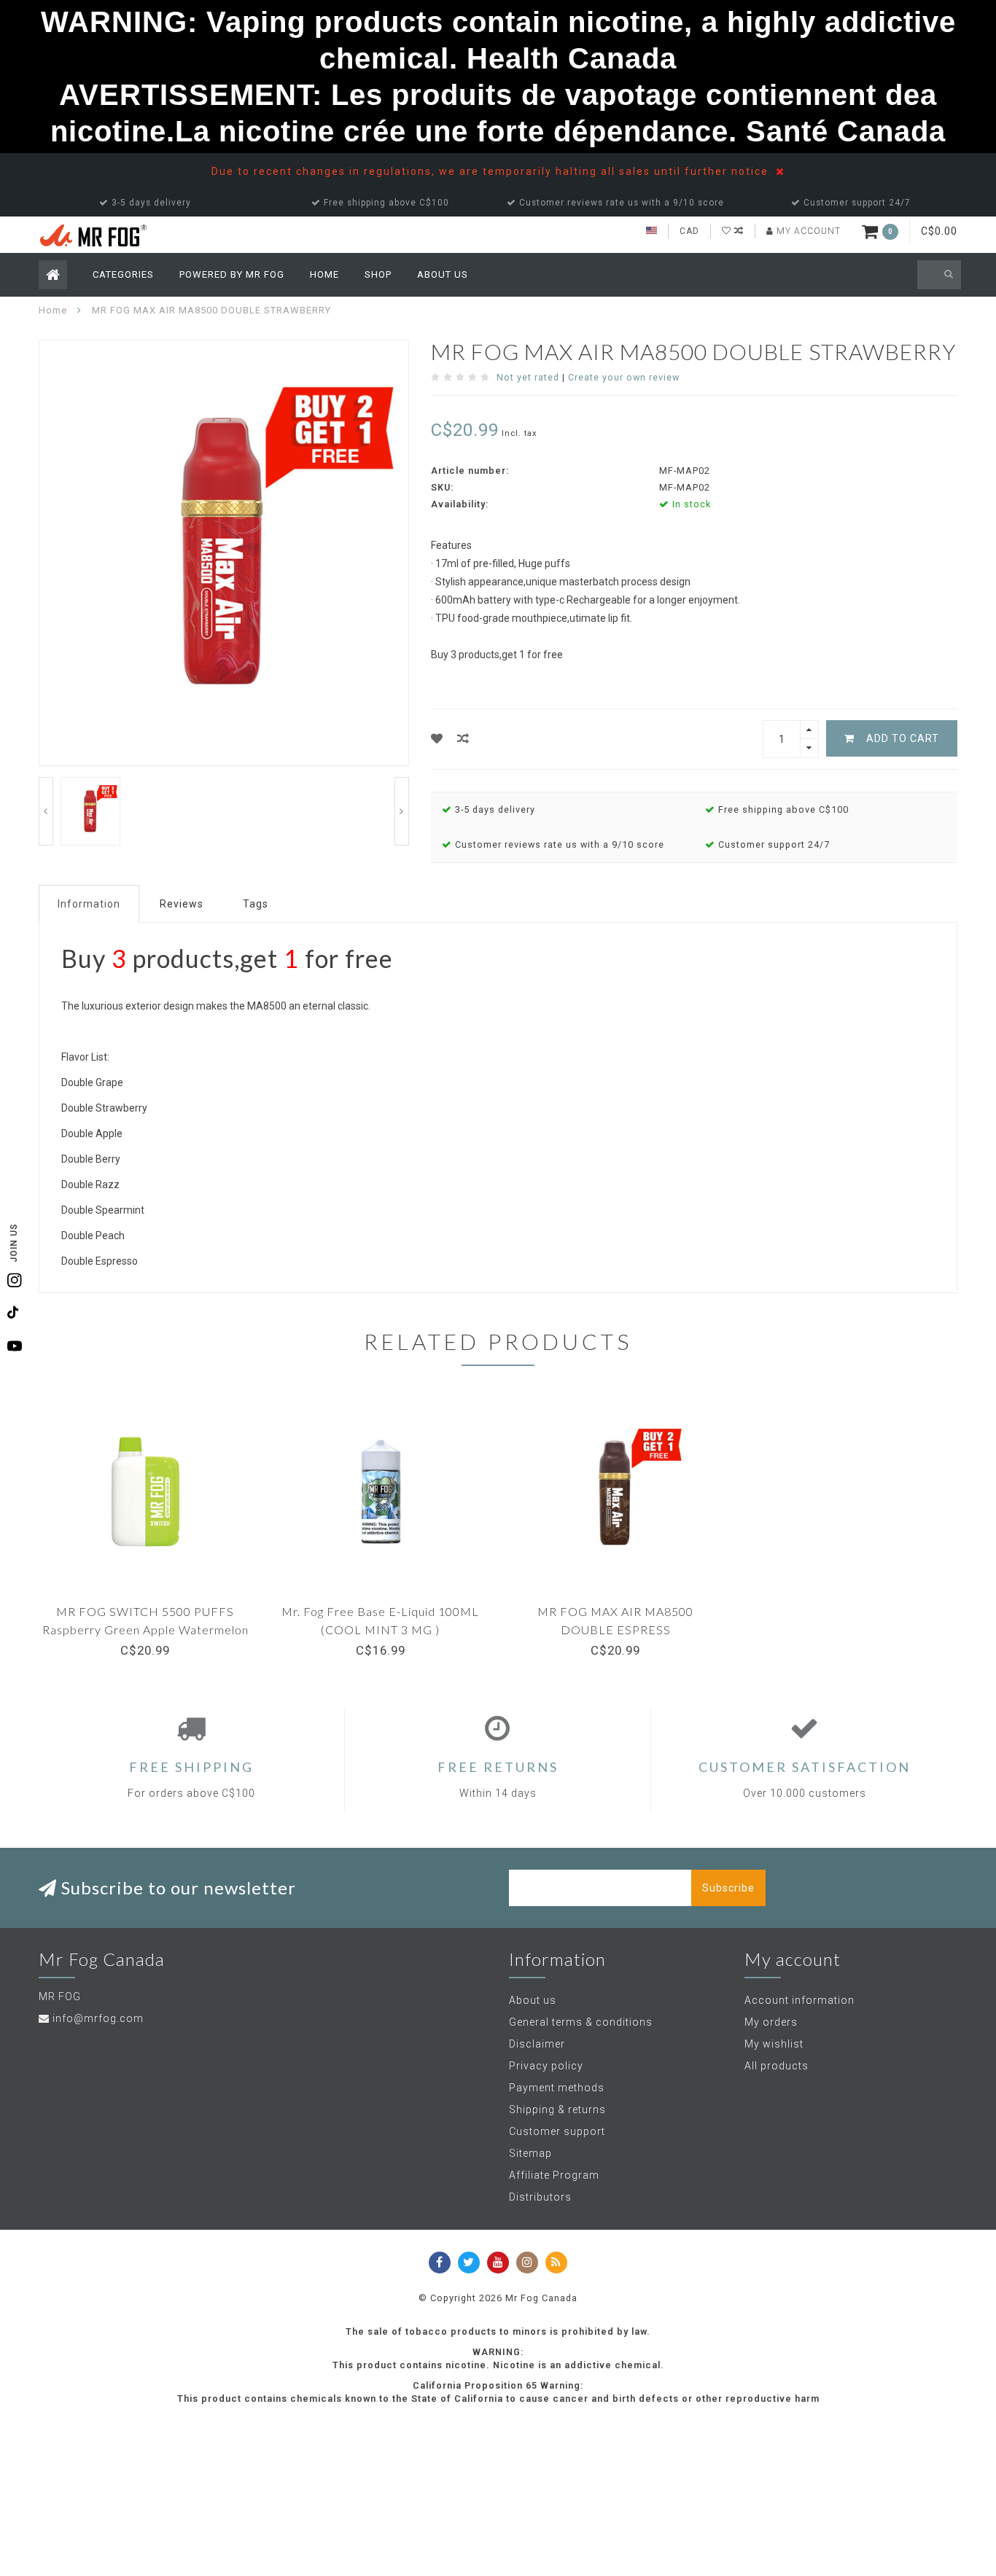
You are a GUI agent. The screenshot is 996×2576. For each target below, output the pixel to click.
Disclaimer (537, 2044)
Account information (799, 2000)
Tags (256, 904)
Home (324, 274)
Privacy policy (546, 2066)
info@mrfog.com (98, 2018)
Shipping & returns (557, 2109)
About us (533, 2000)
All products (777, 2066)
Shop (378, 274)
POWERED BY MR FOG (232, 274)
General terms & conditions (581, 2022)
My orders (771, 2022)
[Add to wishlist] (437, 739)
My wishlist (774, 2044)
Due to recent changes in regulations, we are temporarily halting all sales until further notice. (494, 171)
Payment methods (557, 2088)
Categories (123, 274)
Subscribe (728, 1888)
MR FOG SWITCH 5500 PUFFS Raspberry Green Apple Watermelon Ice (145, 1629)
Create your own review (624, 377)
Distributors (540, 2197)
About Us (443, 274)
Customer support (557, 2131)
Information (89, 904)
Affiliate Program (554, 2175)
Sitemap (530, 2153)
